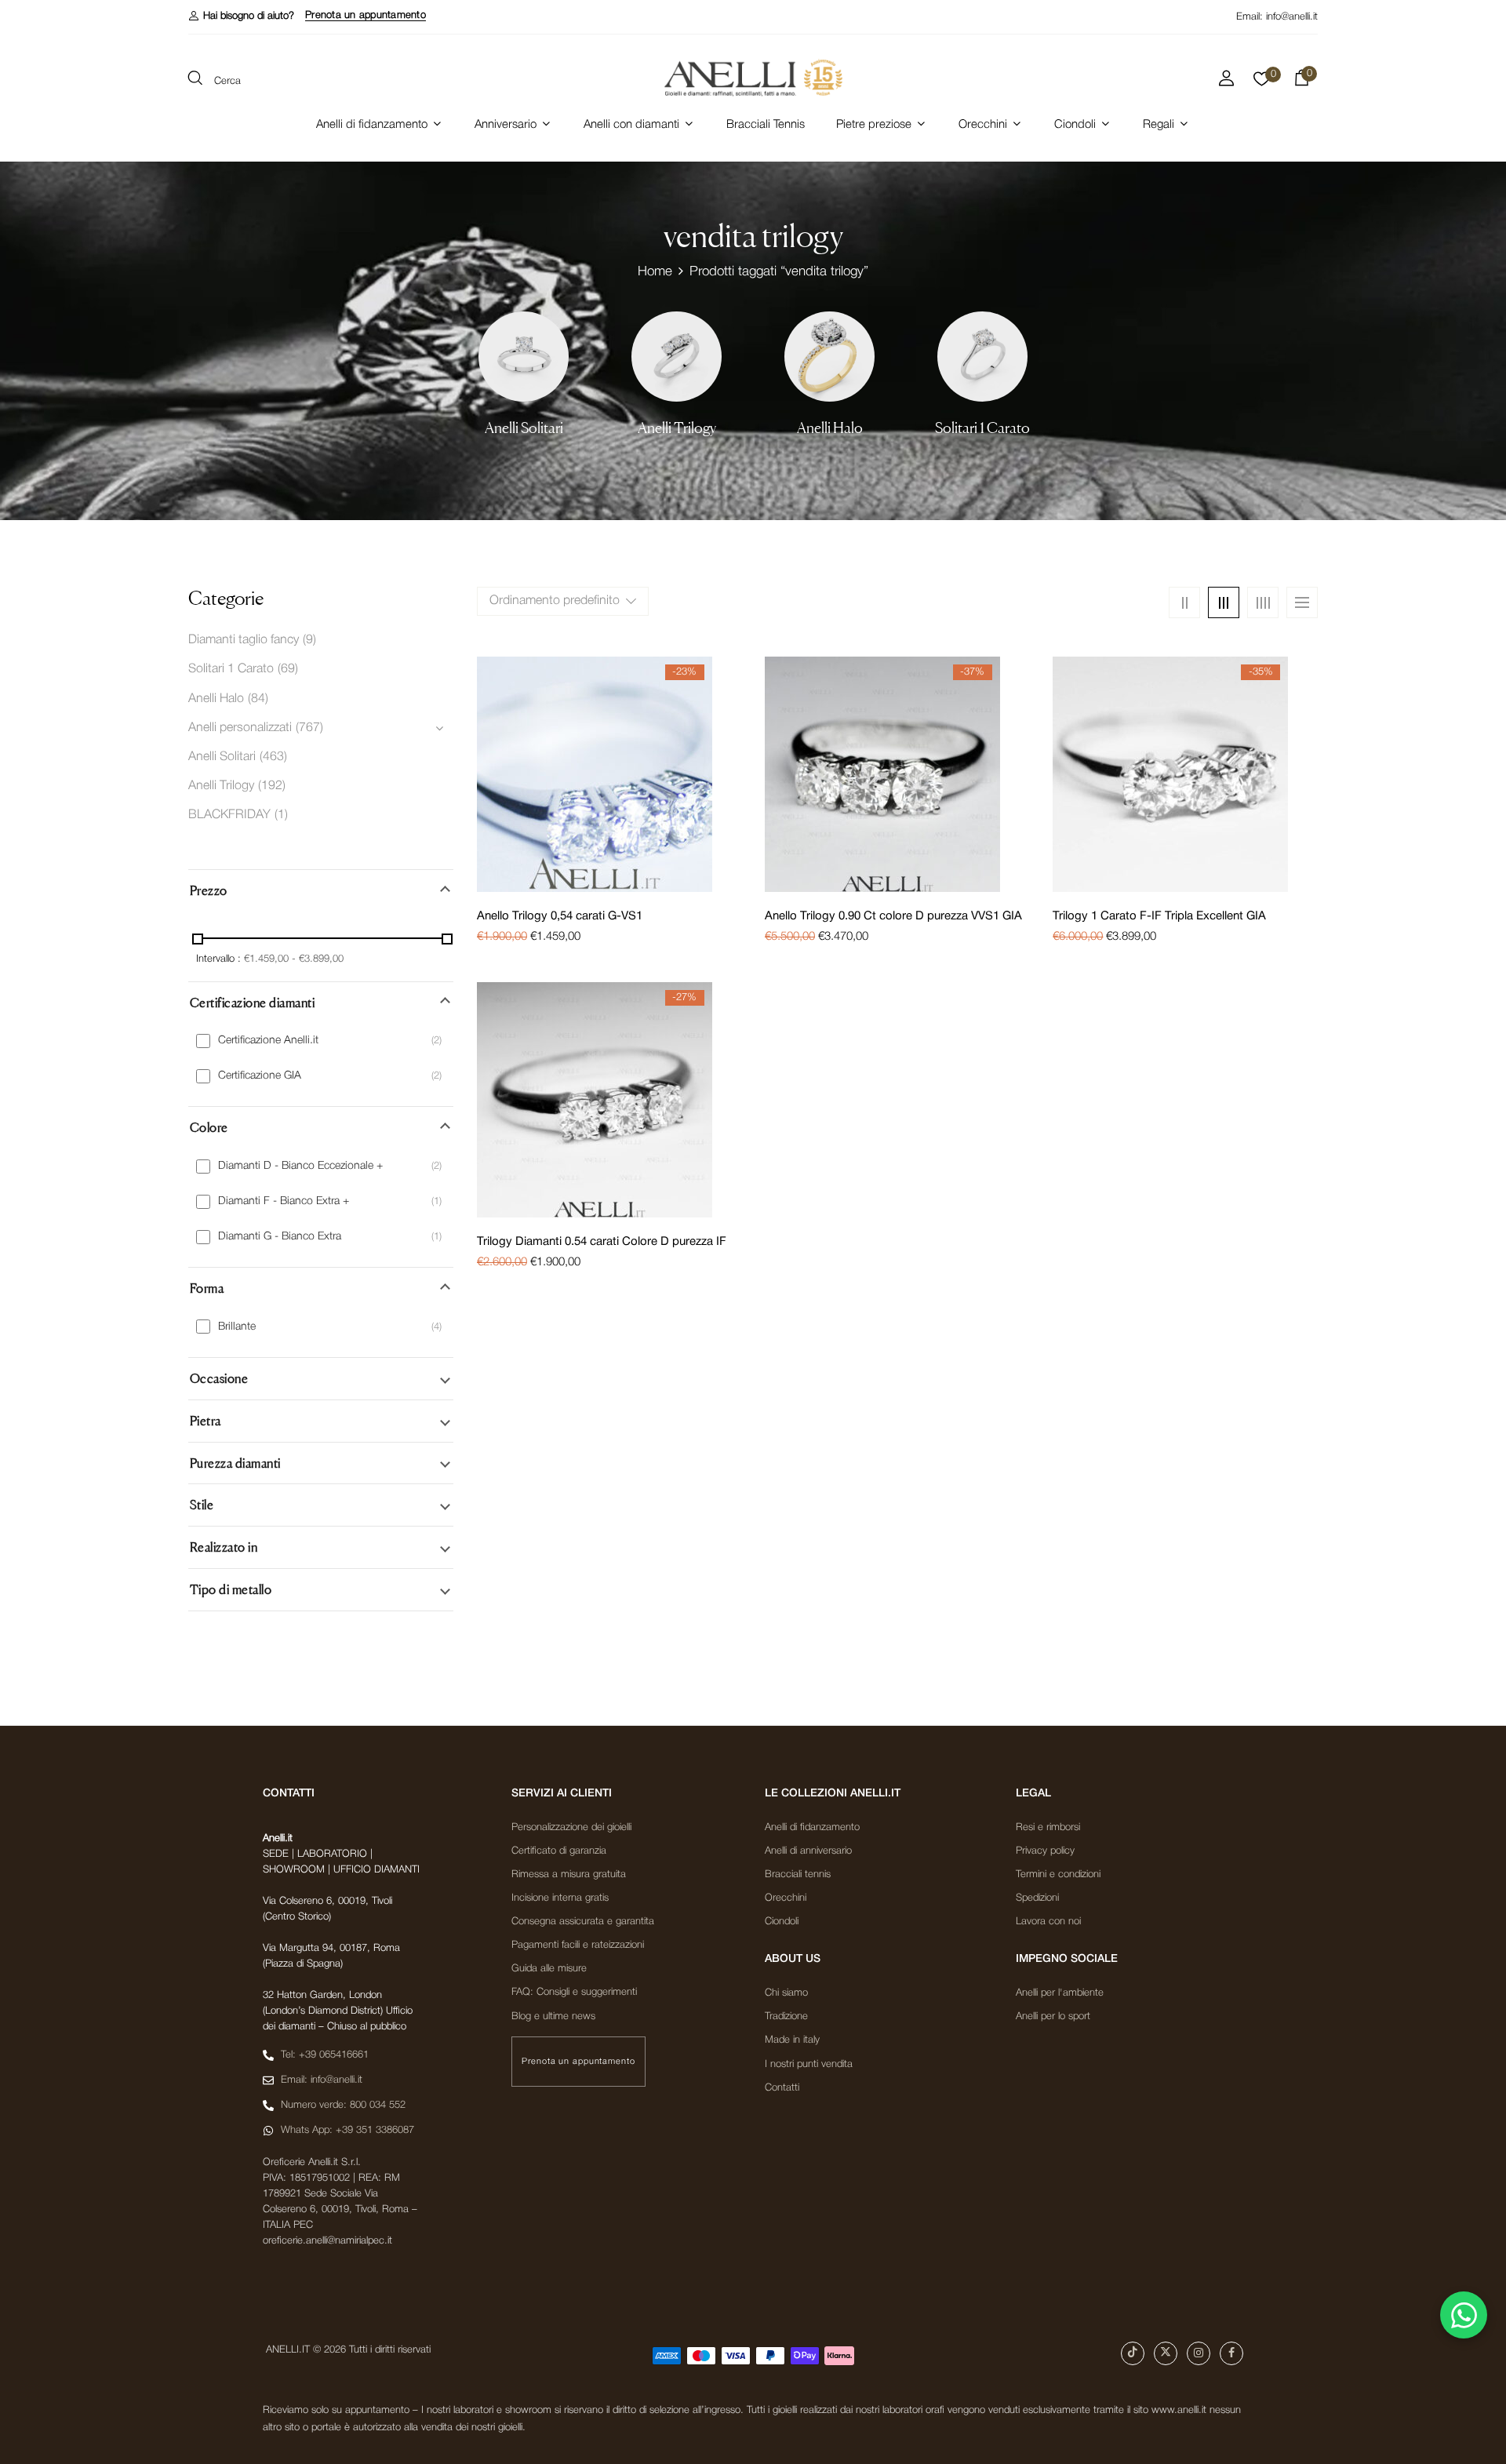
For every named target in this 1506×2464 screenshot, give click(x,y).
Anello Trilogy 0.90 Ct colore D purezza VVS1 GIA (893, 916)
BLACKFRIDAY (229, 815)
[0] (1262, 83)
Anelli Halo (830, 428)
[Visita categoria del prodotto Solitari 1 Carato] (982, 357)
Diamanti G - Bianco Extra (280, 1237)
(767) (309, 728)
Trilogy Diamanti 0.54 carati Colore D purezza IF (602, 1242)
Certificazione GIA (260, 1076)
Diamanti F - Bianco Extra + (284, 1201)
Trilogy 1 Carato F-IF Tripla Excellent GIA (1159, 916)
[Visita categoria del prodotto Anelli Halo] (829, 357)
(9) (309, 640)
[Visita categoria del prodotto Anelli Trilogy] (677, 357)
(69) (288, 669)
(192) (272, 786)
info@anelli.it (1292, 17)
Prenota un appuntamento (366, 15)
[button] (241, 16)
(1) (281, 815)
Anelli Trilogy (677, 428)
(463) (273, 757)
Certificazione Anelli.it (268, 1041)
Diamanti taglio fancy (244, 640)
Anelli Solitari (524, 428)
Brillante (237, 1327)
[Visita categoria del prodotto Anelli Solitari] (524, 357)
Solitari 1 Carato (982, 428)
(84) (258, 699)
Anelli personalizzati (240, 728)
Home (655, 272)
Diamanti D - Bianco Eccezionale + (300, 1166)
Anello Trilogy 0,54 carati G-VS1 (560, 916)
